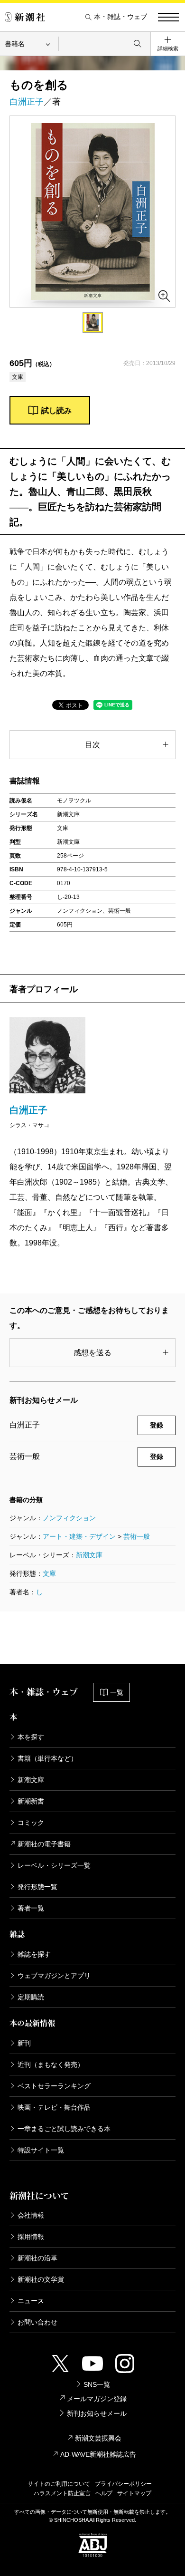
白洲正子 (27, 102)
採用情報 (31, 2237)
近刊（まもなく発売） (51, 2065)
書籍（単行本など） (47, 1758)
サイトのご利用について (59, 2484)
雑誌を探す (34, 1954)
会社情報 (31, 2215)
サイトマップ (134, 2493)
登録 (157, 1425)
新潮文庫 (89, 1555)
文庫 (49, 1573)
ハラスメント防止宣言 (62, 2493)
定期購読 (31, 1997)
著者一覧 (31, 1908)
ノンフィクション (69, 1518)
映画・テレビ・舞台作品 (54, 2107)
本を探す (31, 1737)
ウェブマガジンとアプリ (54, 1976)
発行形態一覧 (37, 1887)
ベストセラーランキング (54, 2086)
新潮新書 (31, 1801)
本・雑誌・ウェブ (120, 17)
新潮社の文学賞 (41, 2279)
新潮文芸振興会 (98, 2438)
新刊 (24, 2043)
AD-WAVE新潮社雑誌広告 (98, 2454)
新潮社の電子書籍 (44, 1844)
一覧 (117, 1692)
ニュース (31, 2301)
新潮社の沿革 (37, 2258)
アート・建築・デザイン (79, 1536)
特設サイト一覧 (41, 2150)
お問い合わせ (37, 2322)
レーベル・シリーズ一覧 (54, 1865)
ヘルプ (104, 2493)
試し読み (56, 410)
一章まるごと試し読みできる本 (64, 2129)
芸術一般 (137, 1536)
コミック (31, 1823)
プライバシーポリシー (123, 2484)
